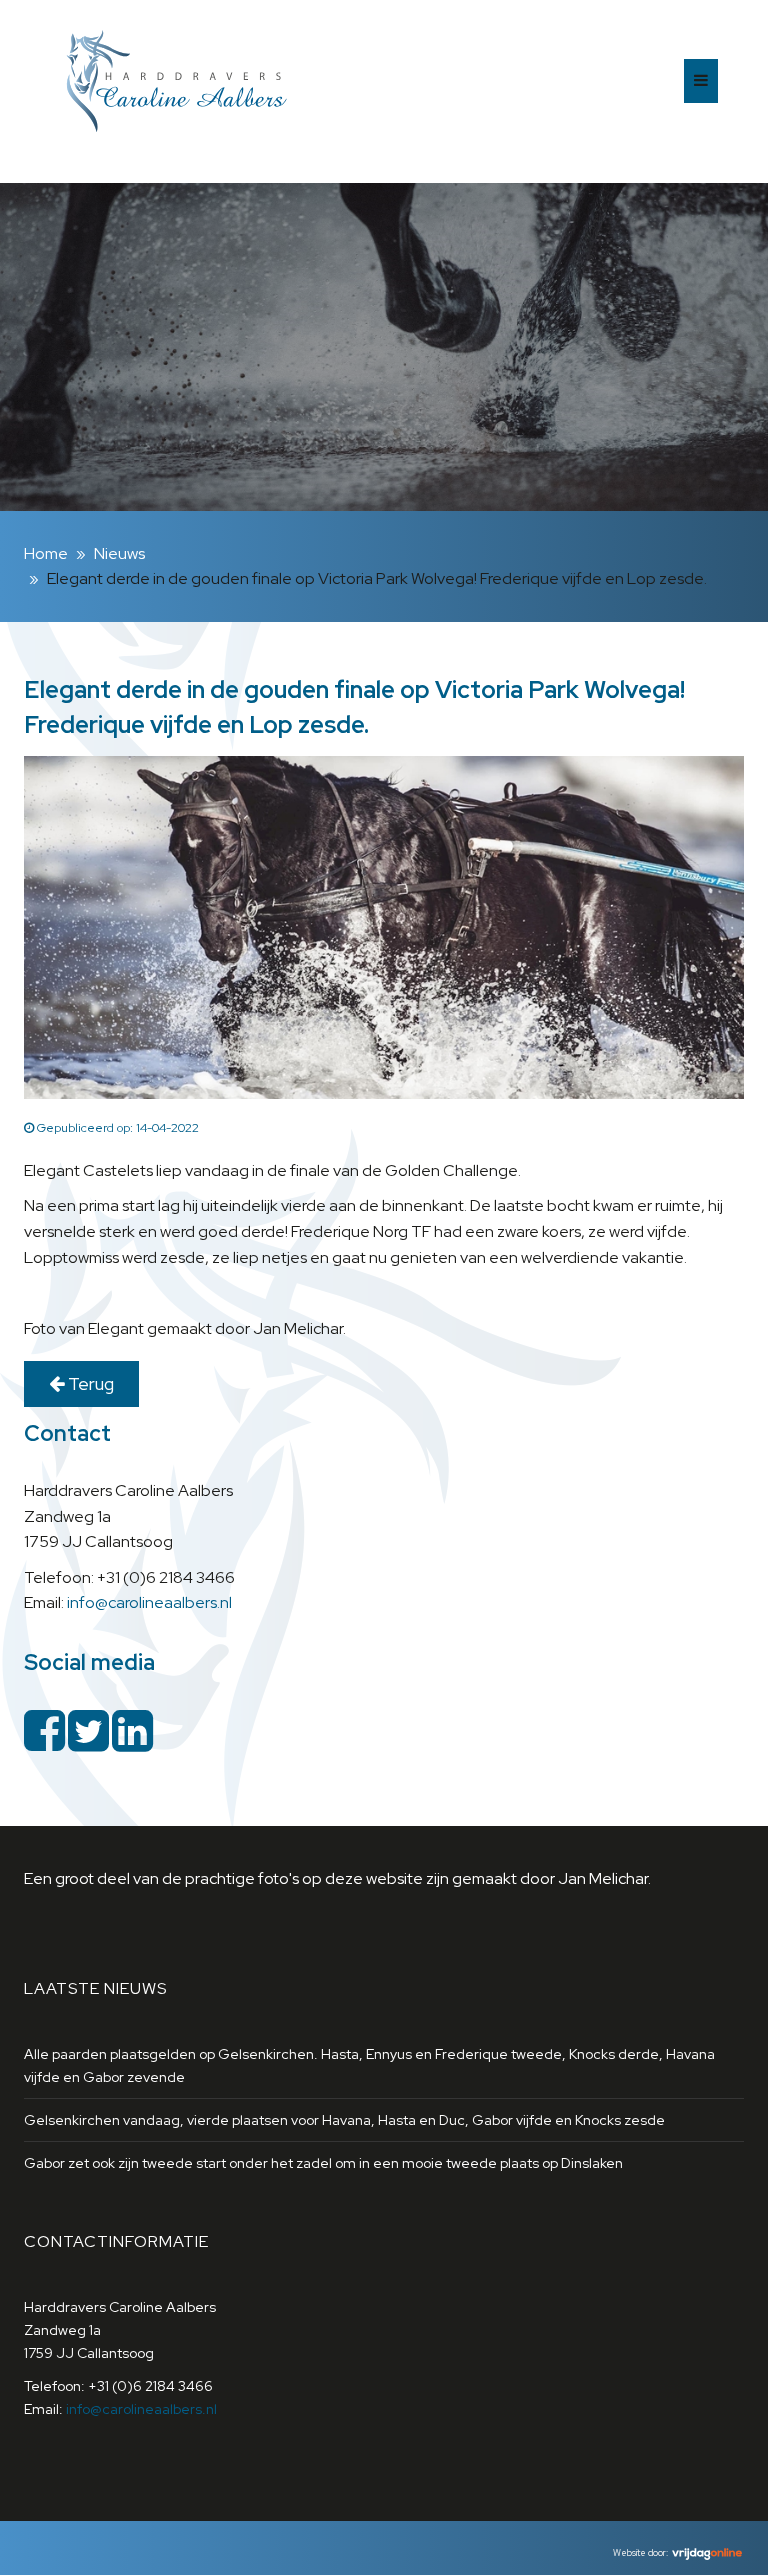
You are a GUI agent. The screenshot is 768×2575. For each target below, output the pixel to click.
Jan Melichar (603, 1878)
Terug (89, 1383)
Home (46, 553)
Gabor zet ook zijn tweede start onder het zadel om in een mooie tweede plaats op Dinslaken (323, 2163)
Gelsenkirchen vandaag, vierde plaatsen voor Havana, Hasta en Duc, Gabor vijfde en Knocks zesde (344, 2120)
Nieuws (119, 553)
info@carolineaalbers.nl (149, 1602)
